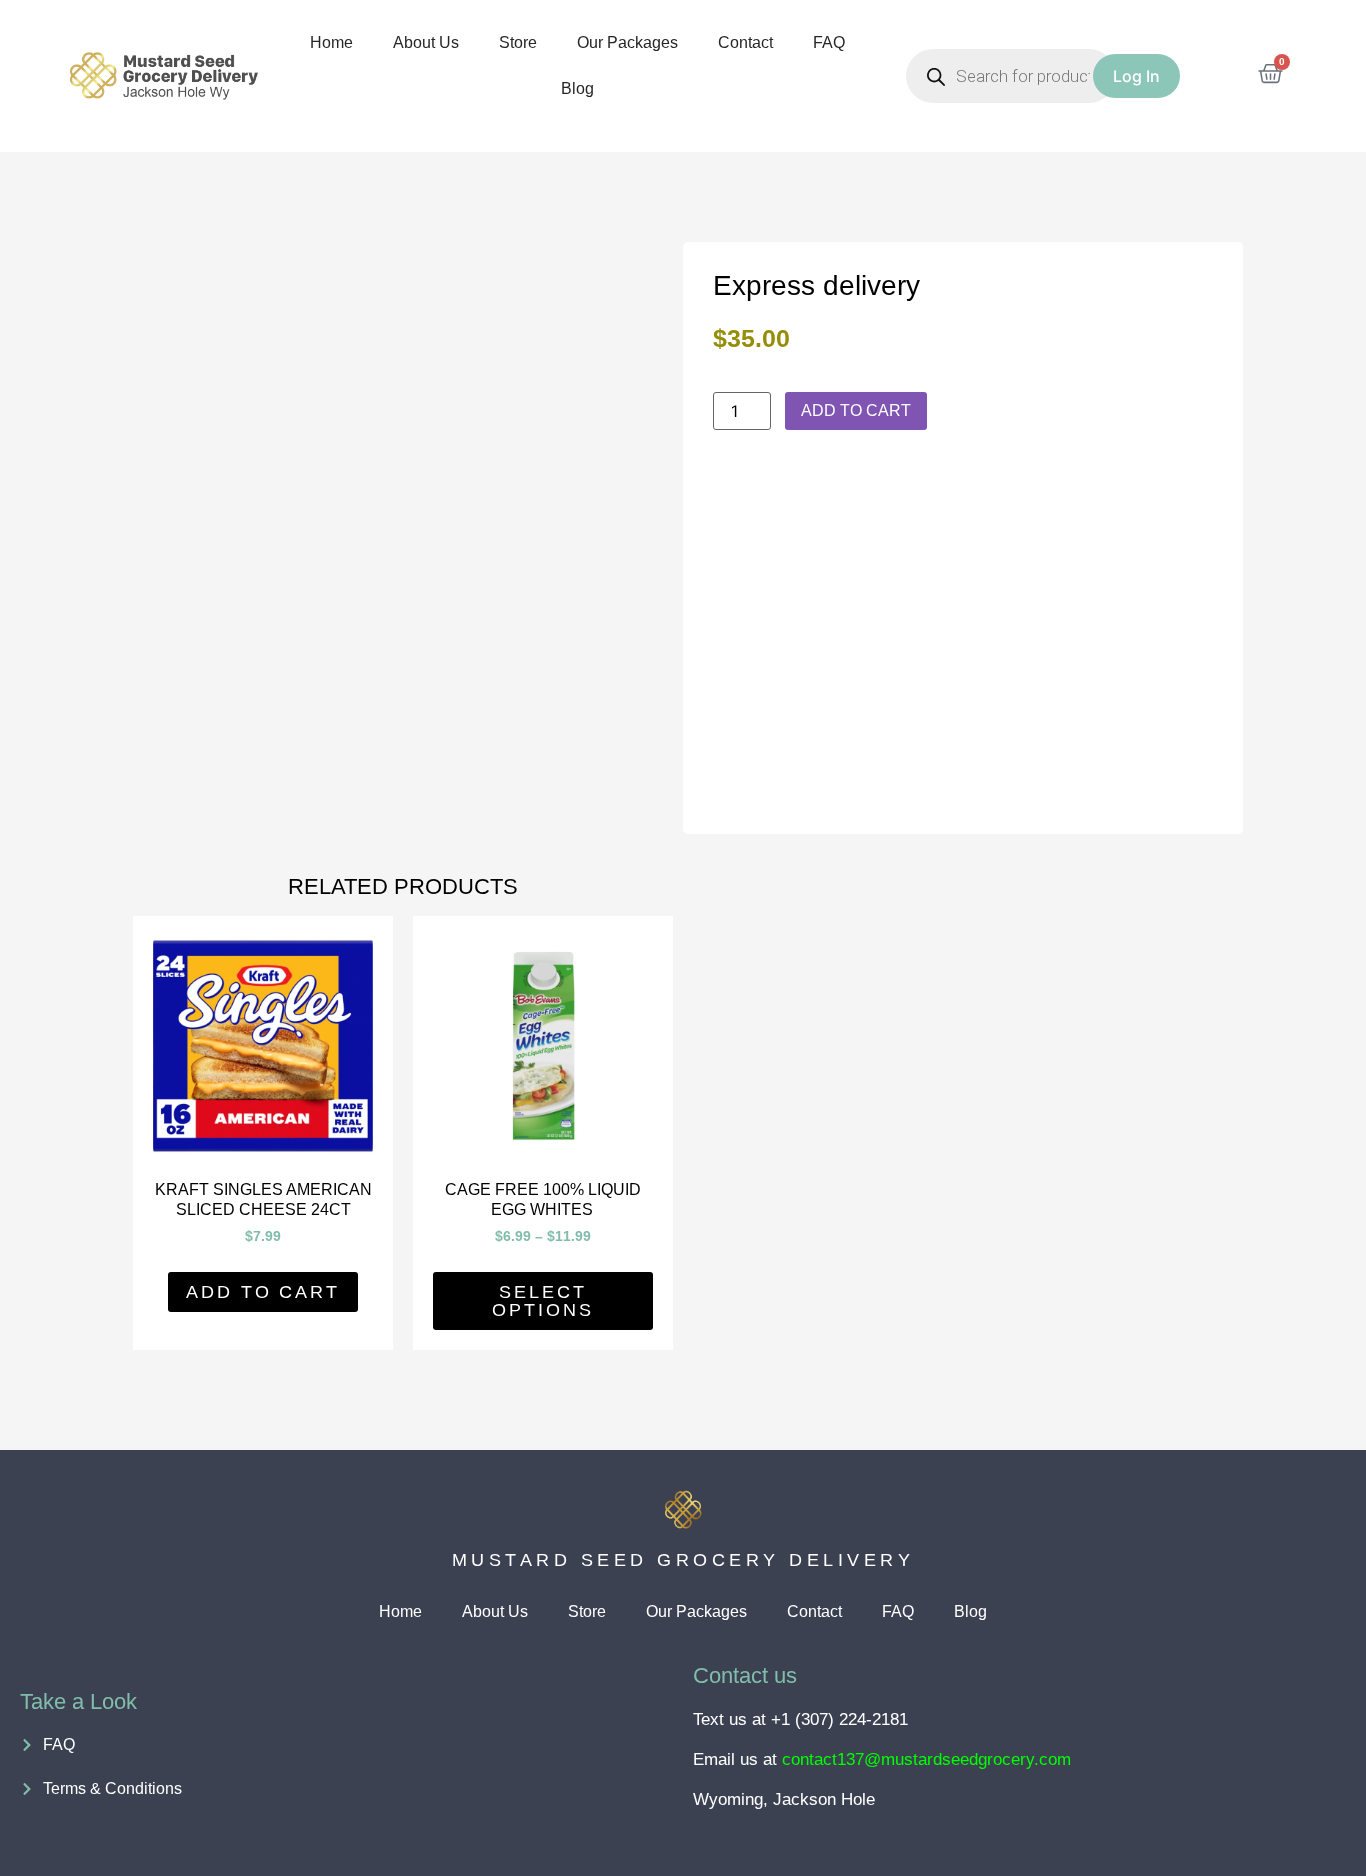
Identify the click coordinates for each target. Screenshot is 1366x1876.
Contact (745, 42)
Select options (542, 1301)
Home (331, 42)
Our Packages (627, 42)
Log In (1136, 76)
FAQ (829, 42)
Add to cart (856, 410)
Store (518, 42)
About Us (426, 42)
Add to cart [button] (263, 1292)
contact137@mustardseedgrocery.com (926, 1759)
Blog (577, 88)
